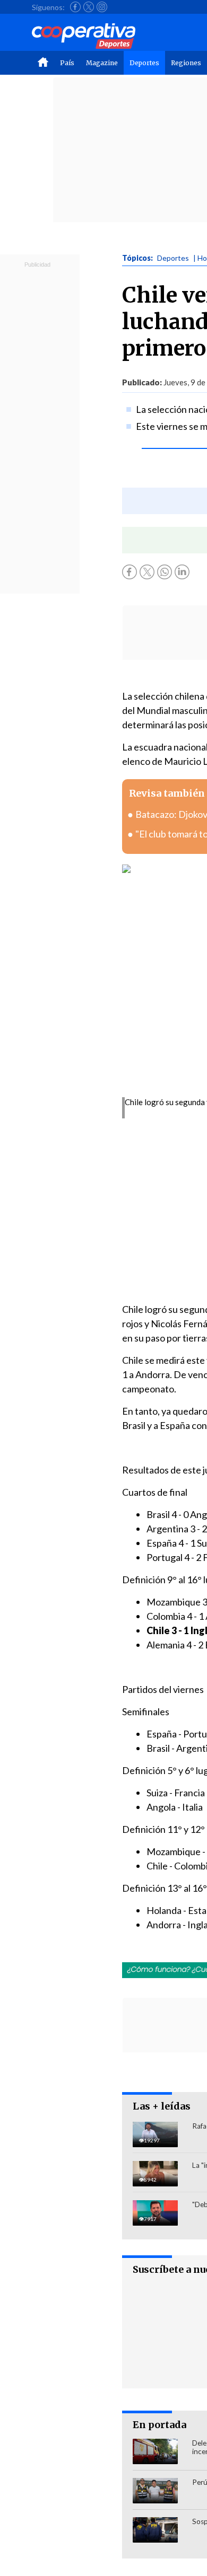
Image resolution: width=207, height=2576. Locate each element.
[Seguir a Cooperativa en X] (89, 7)
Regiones (186, 63)
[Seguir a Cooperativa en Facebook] (75, 7)
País (67, 63)
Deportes (144, 63)
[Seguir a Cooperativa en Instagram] (102, 7)
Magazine (102, 63)
